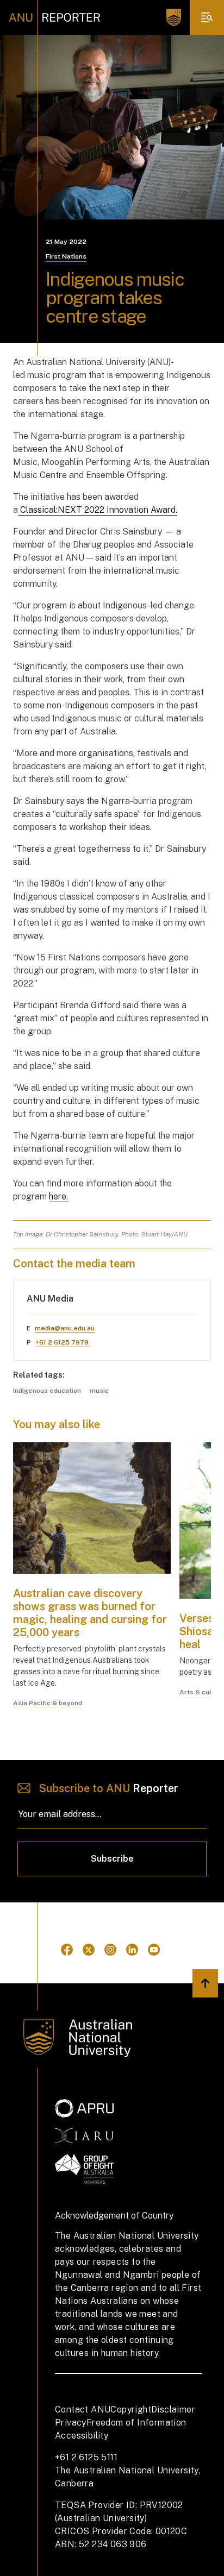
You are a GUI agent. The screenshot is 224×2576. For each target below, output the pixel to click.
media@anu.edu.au (65, 1328)
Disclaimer (173, 2409)
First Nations (66, 256)
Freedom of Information (136, 2423)
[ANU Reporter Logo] (55, 17)
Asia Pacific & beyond (48, 1703)
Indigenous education (47, 1391)
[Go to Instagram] (110, 1950)
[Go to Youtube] (154, 1950)
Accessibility (82, 2436)
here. (58, 1196)
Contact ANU (83, 2409)
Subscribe (112, 1859)
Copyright (131, 2409)
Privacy (71, 2423)
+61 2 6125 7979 (62, 1342)
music (99, 1391)
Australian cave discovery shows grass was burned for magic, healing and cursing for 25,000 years (90, 1613)
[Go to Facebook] (67, 1950)
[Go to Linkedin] (132, 1950)
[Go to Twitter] (89, 1950)
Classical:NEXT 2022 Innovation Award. (98, 510)
